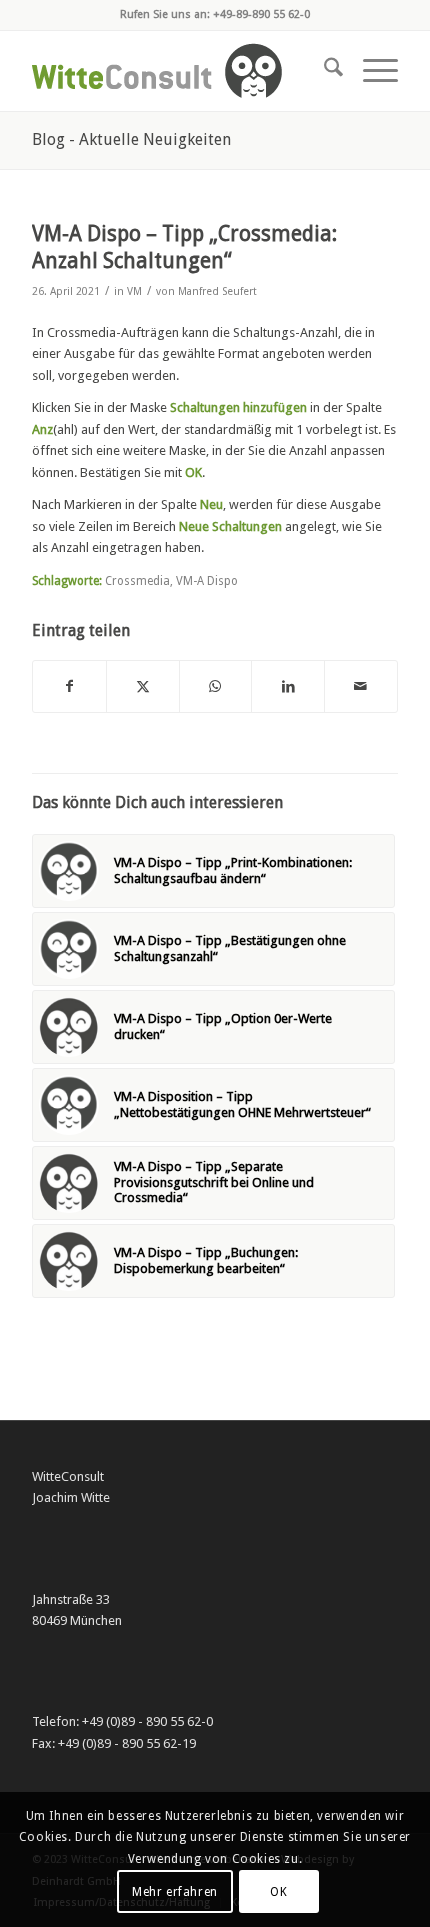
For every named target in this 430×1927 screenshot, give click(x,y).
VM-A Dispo (207, 581)
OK (278, 1892)
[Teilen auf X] (143, 686)
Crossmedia (137, 581)
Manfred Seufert (217, 291)
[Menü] (370, 71)
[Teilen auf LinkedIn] (288, 686)
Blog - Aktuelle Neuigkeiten (131, 139)
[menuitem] (323, 71)
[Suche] (323, 71)
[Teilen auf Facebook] (69, 686)
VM (134, 291)
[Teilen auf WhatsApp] (216, 686)
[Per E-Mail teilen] (361, 686)
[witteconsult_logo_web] (178, 71)
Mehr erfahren (175, 1892)
